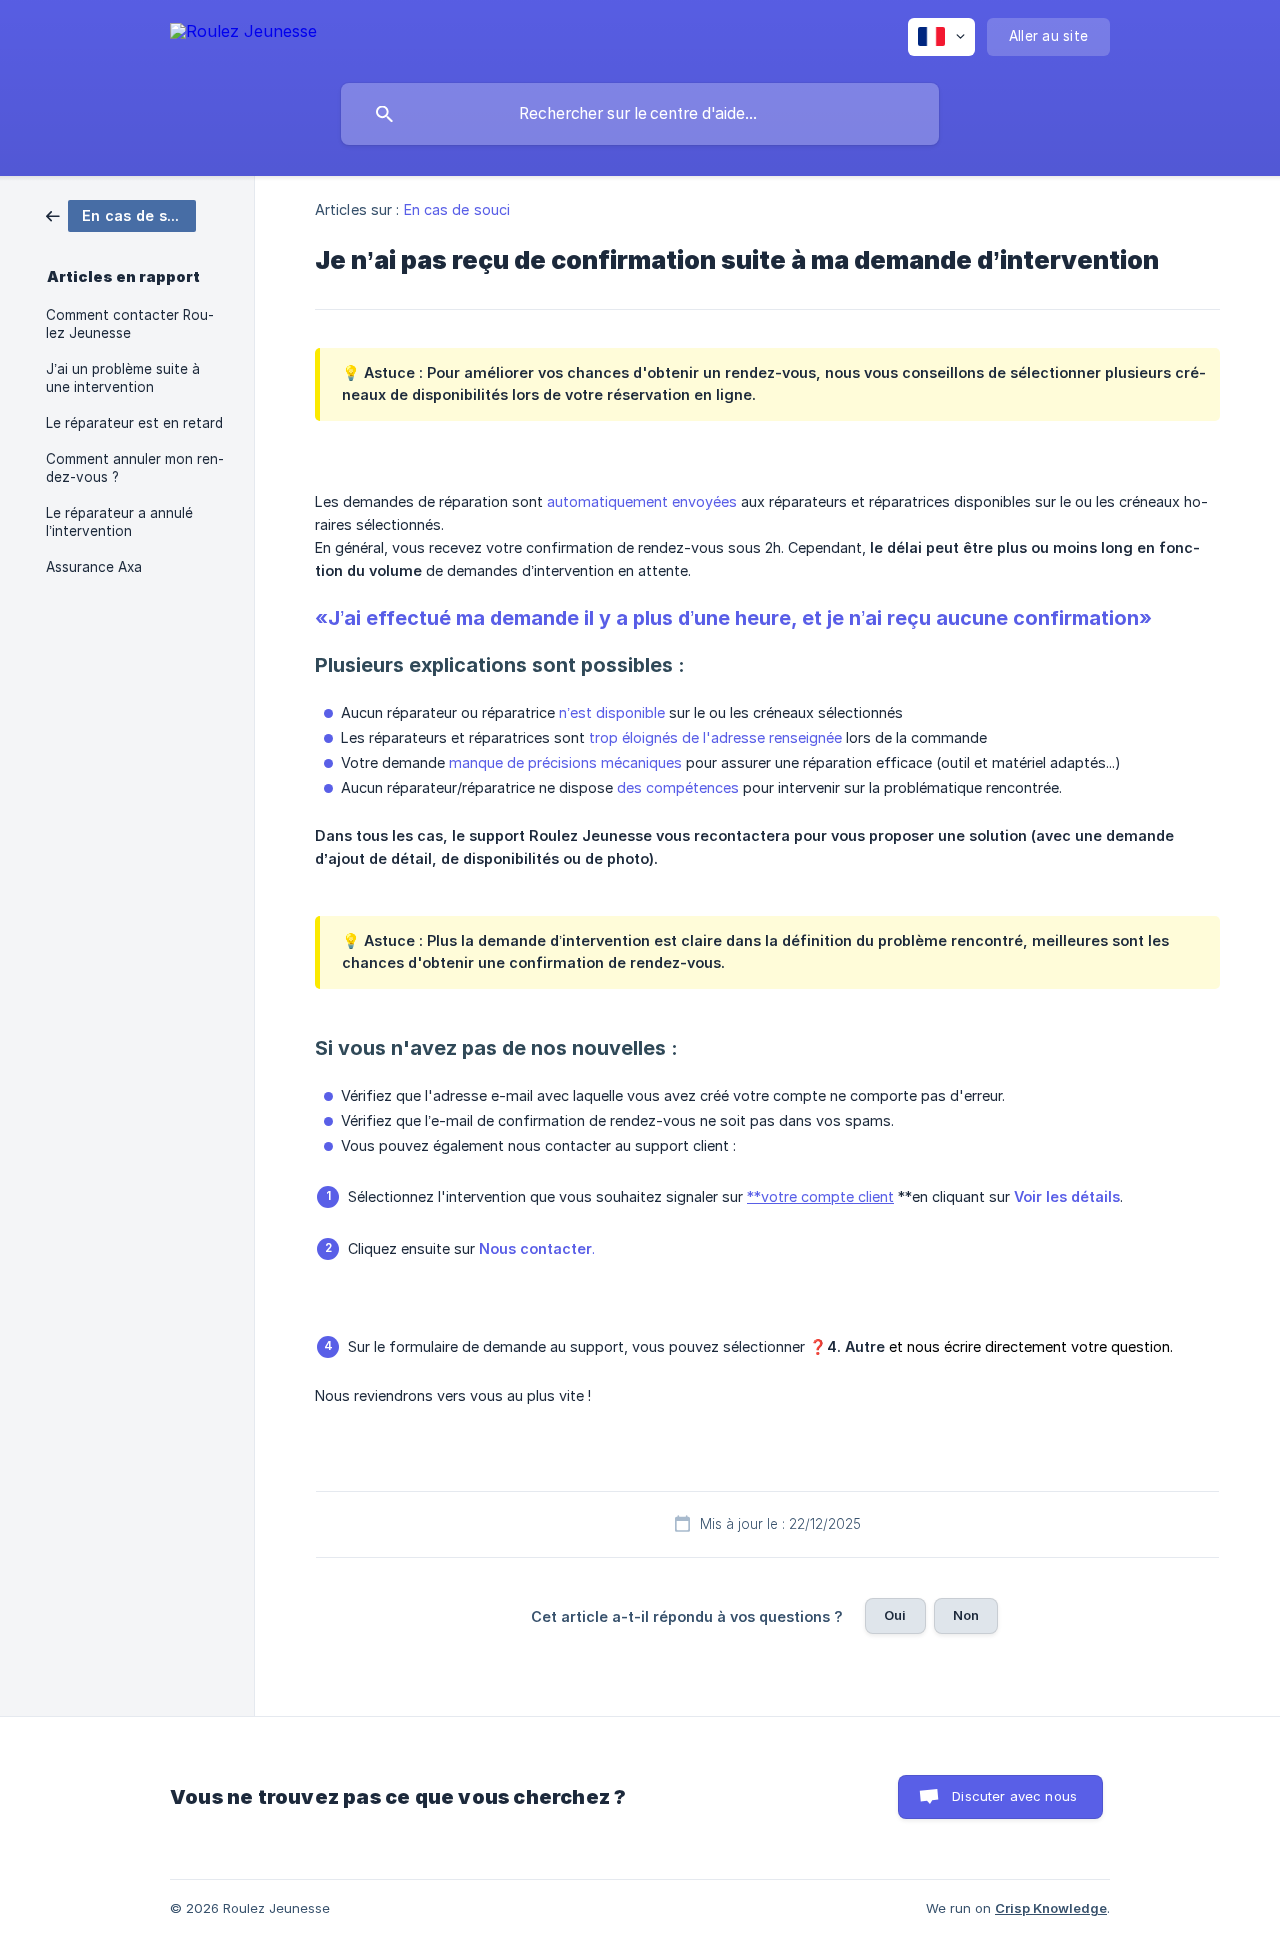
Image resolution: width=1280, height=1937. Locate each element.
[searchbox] (640, 114)
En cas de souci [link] (457, 209)
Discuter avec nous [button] (1014, 1796)
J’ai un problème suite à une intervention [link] (123, 378)
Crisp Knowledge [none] (1051, 1908)
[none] (243, 34)
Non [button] (966, 1615)
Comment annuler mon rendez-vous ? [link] (135, 468)
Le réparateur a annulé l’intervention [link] (119, 522)
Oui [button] (895, 1615)
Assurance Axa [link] (94, 567)
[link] (121, 214)
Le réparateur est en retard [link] (134, 423)
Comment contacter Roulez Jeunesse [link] (130, 324)
